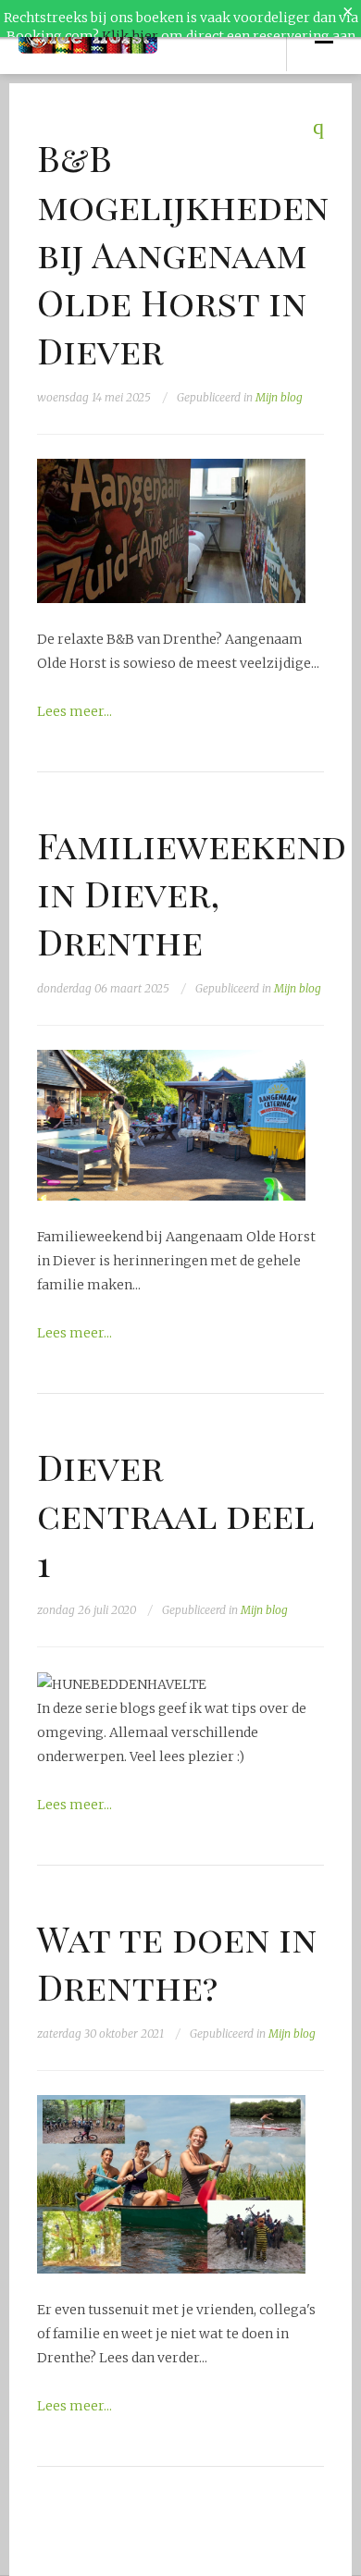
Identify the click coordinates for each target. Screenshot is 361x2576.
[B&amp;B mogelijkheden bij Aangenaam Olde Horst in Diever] (171, 530)
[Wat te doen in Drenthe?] (171, 2184)
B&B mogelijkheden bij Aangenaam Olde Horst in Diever (183, 253)
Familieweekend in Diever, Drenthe (192, 893)
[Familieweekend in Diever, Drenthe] (171, 1125)
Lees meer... (75, 711)
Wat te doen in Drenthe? (177, 1962)
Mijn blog (279, 397)
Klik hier (130, 36)
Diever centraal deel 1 (175, 1514)
